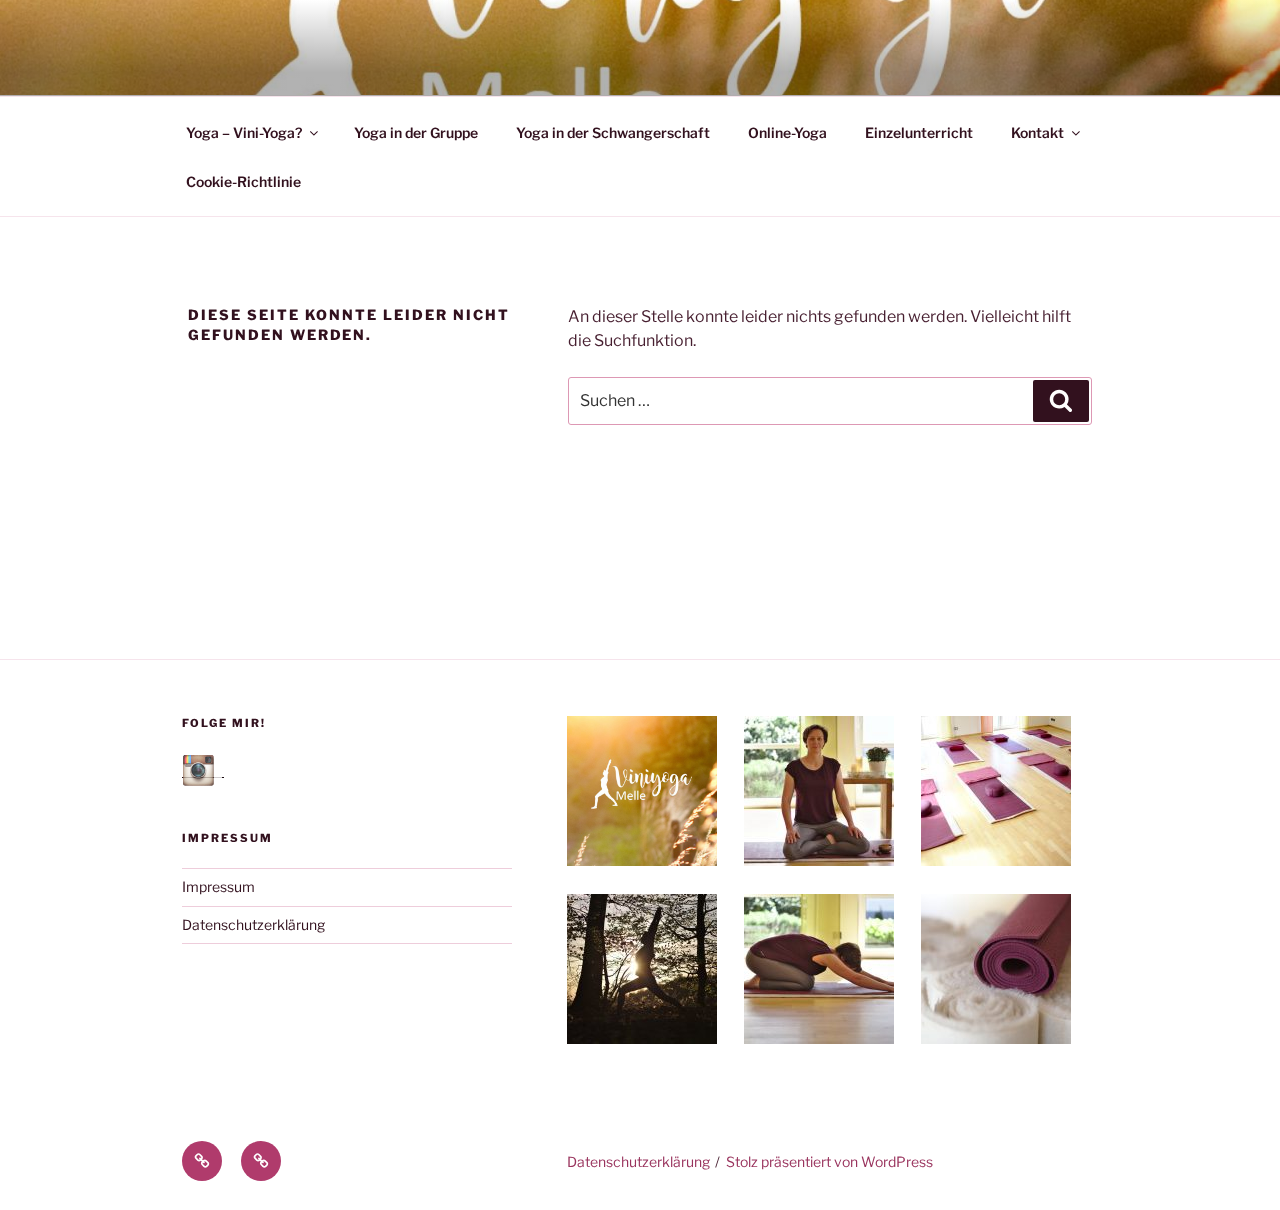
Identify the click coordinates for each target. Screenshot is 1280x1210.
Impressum (218, 886)
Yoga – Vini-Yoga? (244, 132)
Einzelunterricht (919, 132)
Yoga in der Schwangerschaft (613, 132)
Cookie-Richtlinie (243, 181)
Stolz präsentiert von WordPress (829, 1161)
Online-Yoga (787, 132)
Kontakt (1037, 132)
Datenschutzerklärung (253, 924)
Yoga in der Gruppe (416, 132)
